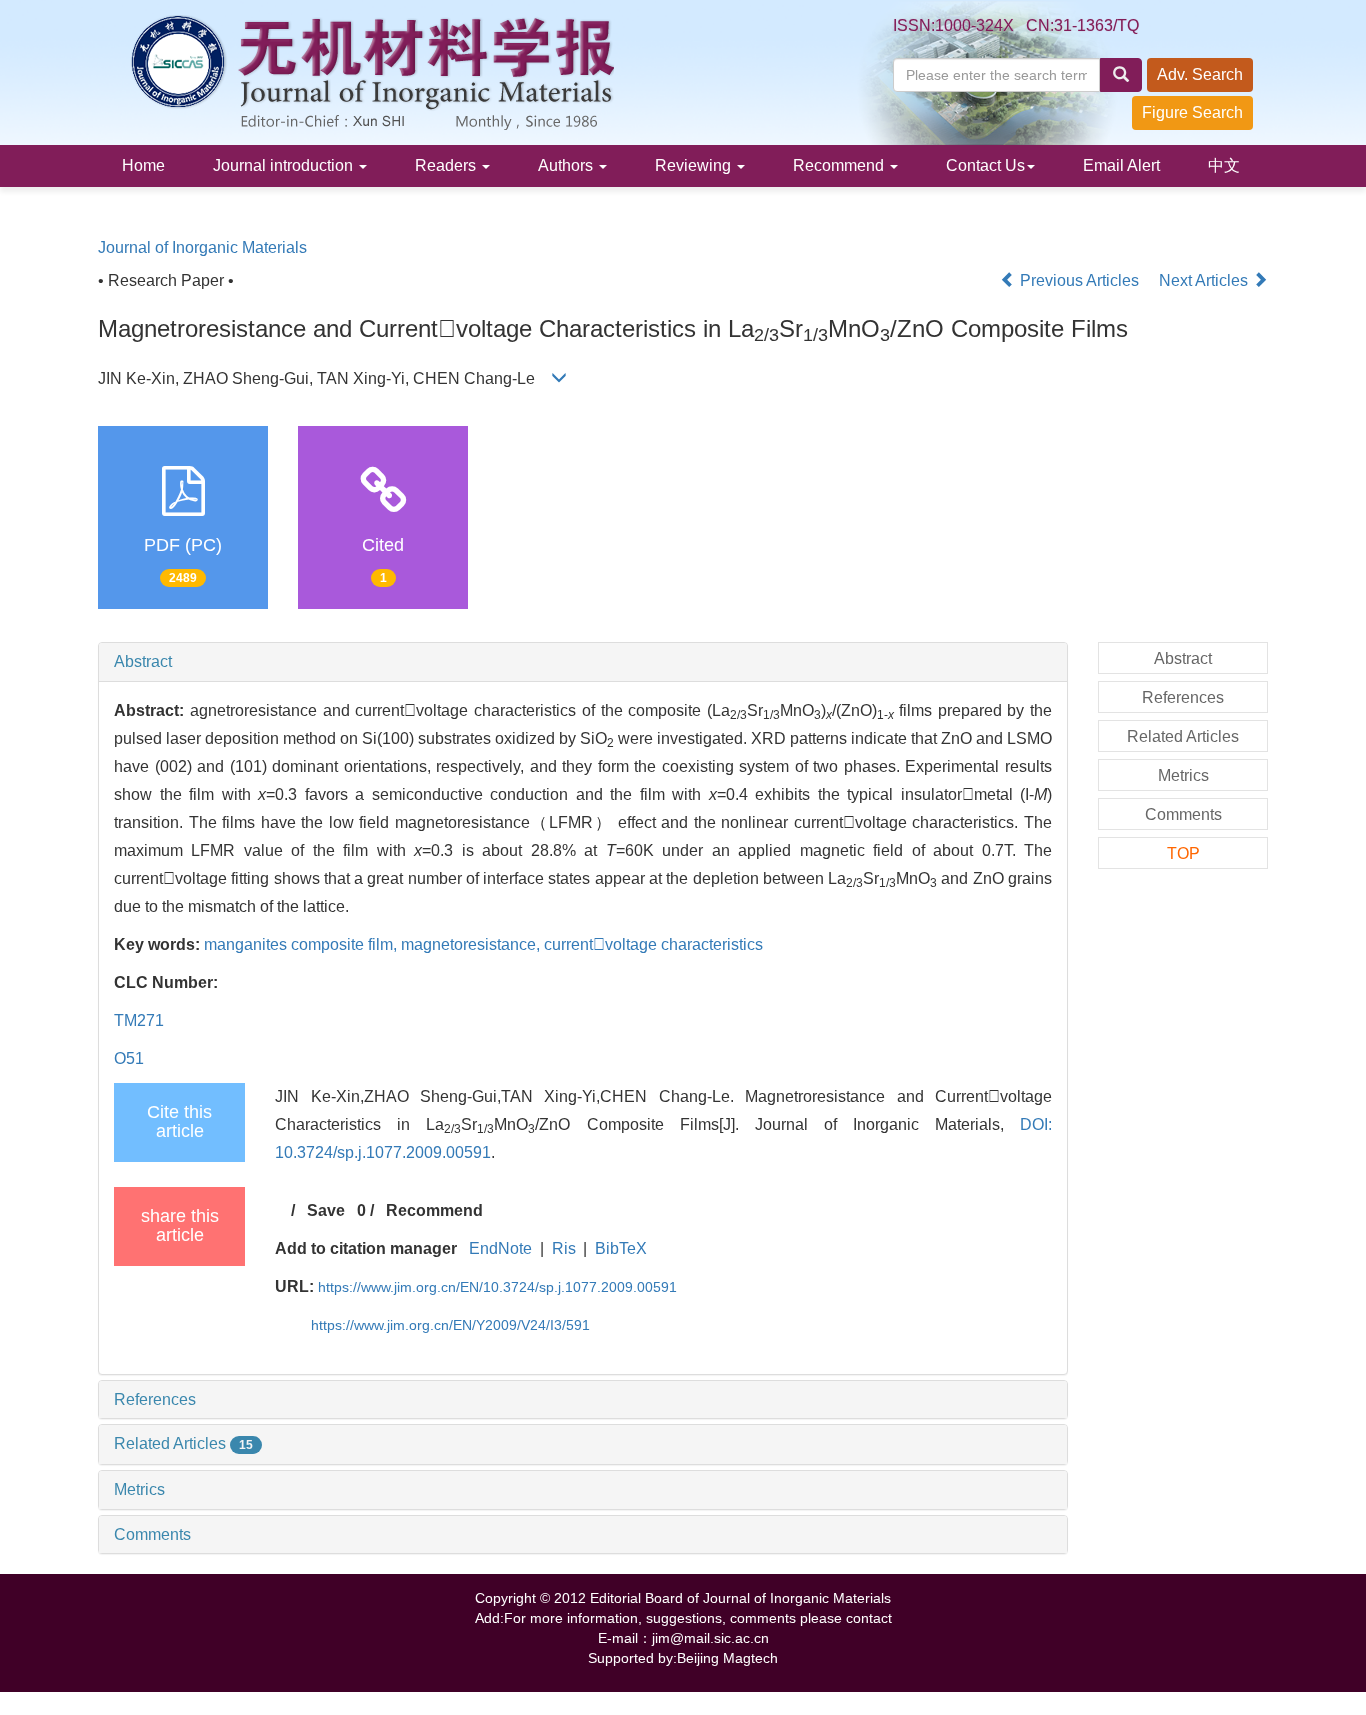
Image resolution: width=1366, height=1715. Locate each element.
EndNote (500, 1248)
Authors (567, 165)
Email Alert (1121, 165)
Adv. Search (1200, 74)
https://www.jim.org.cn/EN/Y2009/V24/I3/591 (450, 1325)
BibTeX (621, 1248)
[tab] (583, 662)
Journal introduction (285, 165)
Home (143, 165)
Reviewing (695, 165)
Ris (564, 1248)
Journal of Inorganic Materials (202, 247)
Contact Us (985, 165)
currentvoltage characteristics (653, 944)
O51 (129, 1058)
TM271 (139, 1020)
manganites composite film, (302, 944)
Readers (447, 165)
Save (326, 1210)
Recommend (840, 165)
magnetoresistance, (472, 944)
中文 (1224, 165)
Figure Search (1192, 112)
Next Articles (1205, 280)
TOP (1183, 853)
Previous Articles (1079, 280)
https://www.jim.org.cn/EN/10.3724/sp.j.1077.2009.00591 (497, 1287)
